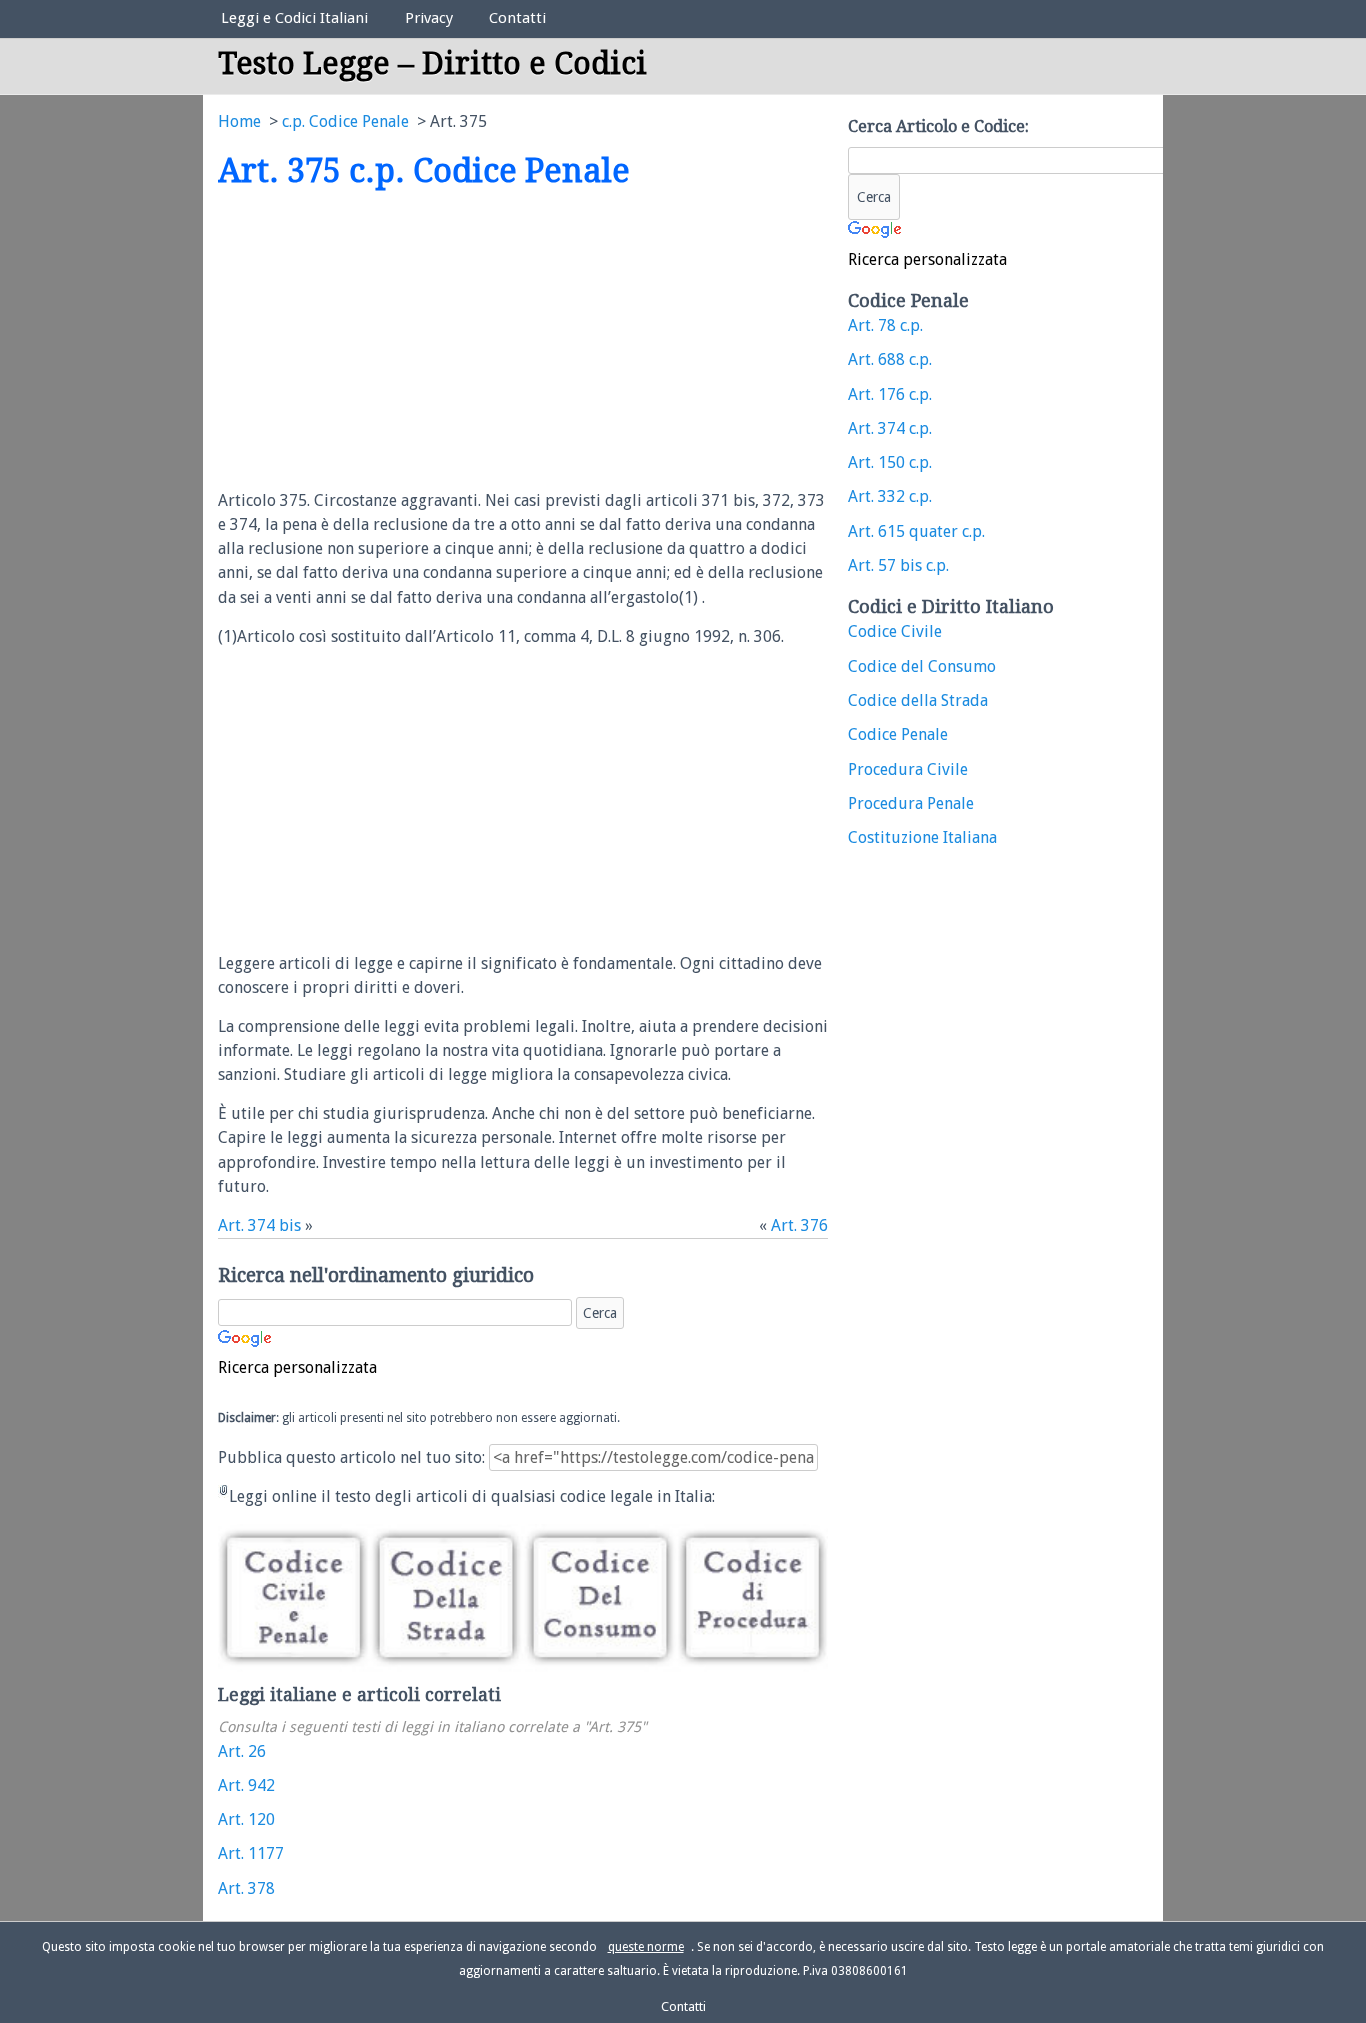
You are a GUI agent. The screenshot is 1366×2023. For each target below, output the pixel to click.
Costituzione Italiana (922, 837)
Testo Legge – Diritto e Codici (432, 63)
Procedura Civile (908, 769)
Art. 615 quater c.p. (916, 531)
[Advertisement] (386, 341)
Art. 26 (242, 1751)
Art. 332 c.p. (890, 496)
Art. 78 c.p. (885, 325)
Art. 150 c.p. (890, 462)
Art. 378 (246, 1888)
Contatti (517, 18)
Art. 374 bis (259, 1225)
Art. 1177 (251, 1853)
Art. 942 (246, 1785)
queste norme (646, 1947)
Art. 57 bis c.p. (898, 565)
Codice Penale (898, 734)
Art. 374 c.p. (890, 428)
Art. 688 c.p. (890, 359)
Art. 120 (246, 1819)
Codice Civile (895, 631)
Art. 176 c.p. (890, 394)
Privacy (429, 18)
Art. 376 (799, 1225)
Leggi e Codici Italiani (294, 18)
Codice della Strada (918, 700)
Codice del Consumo (922, 666)
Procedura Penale (911, 803)
